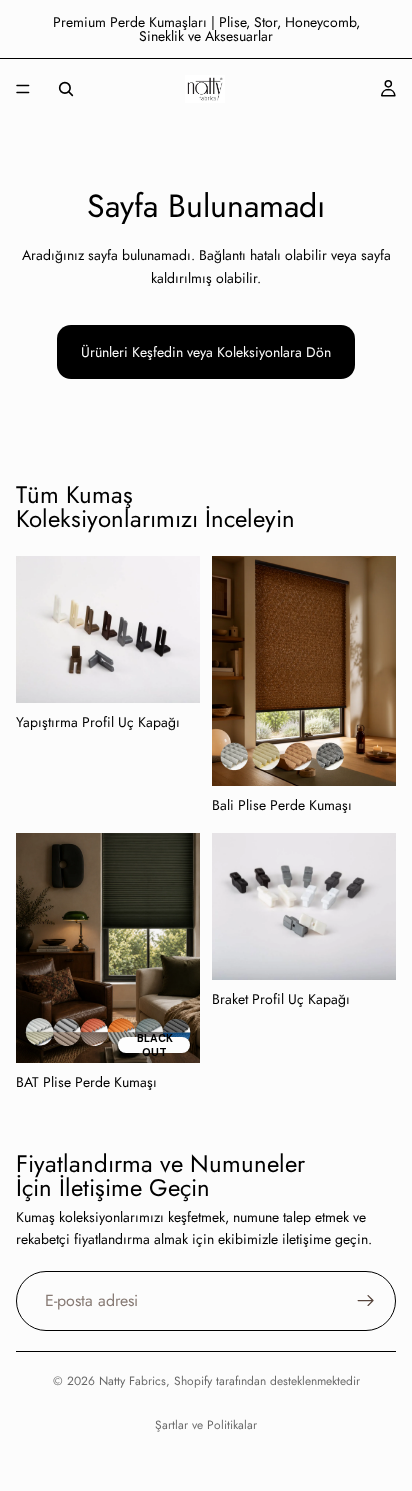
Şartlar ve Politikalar (206, 1425)
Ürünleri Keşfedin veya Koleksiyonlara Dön (206, 352)
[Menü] (23, 89)
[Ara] (66, 89)
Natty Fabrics (132, 1381)
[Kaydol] (366, 1300)
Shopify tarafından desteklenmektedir (267, 1381)
